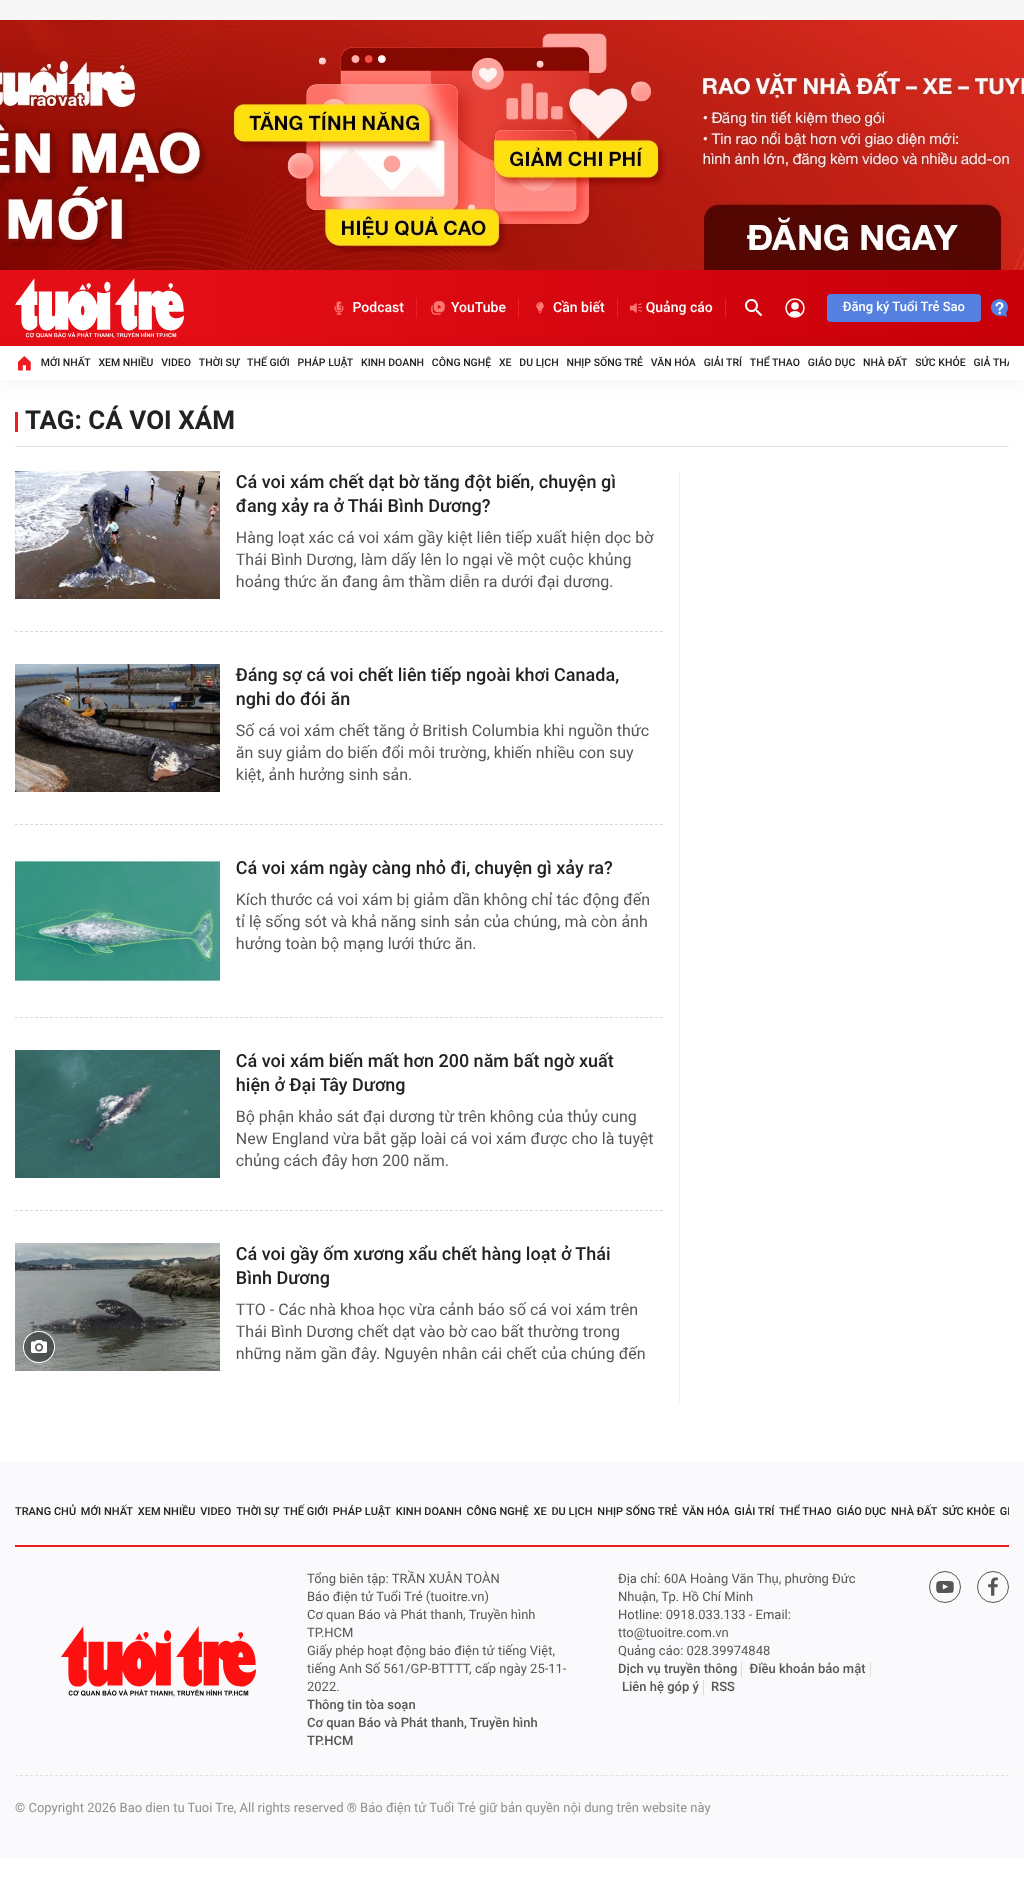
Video (176, 362)
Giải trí (723, 362)
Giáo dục (832, 362)
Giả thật (996, 362)
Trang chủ (45, 1511)
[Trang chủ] (24, 363)
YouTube (478, 308)
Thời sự (219, 362)
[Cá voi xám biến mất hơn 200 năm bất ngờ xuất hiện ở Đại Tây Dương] (117, 1114)
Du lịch (538, 362)
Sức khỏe (940, 362)
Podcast (378, 308)
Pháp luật (326, 362)
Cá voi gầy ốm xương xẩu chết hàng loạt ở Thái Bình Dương (423, 1266)
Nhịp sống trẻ (604, 362)
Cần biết (579, 308)
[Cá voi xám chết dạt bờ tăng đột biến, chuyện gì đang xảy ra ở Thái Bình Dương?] (117, 535)
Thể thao (775, 362)
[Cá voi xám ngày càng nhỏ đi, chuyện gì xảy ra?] (117, 921)
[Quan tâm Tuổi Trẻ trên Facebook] (993, 1587)
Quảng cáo (679, 308)
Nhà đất (885, 362)
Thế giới (268, 362)
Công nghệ (461, 362)
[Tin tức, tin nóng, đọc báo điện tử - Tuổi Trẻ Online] (99, 308)
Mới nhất (66, 362)
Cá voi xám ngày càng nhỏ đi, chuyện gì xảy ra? (424, 868)
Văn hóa (673, 362)
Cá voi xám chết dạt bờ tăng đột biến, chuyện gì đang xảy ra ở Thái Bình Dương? (426, 494)
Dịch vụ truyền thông (677, 1669)
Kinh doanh (392, 362)
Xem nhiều (125, 362)
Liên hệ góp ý (660, 1687)
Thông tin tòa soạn (361, 1705)
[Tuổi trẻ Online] (161, 1661)
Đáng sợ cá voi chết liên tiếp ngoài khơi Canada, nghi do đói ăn (427, 687)
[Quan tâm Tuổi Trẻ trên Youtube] (945, 1587)
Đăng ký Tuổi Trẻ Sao (904, 307)
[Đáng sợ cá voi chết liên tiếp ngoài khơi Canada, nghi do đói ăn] (117, 728)
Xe (505, 362)
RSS (723, 1687)
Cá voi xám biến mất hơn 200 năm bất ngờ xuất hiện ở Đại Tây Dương (425, 1073)
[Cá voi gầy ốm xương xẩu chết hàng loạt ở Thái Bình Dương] (117, 1307)
